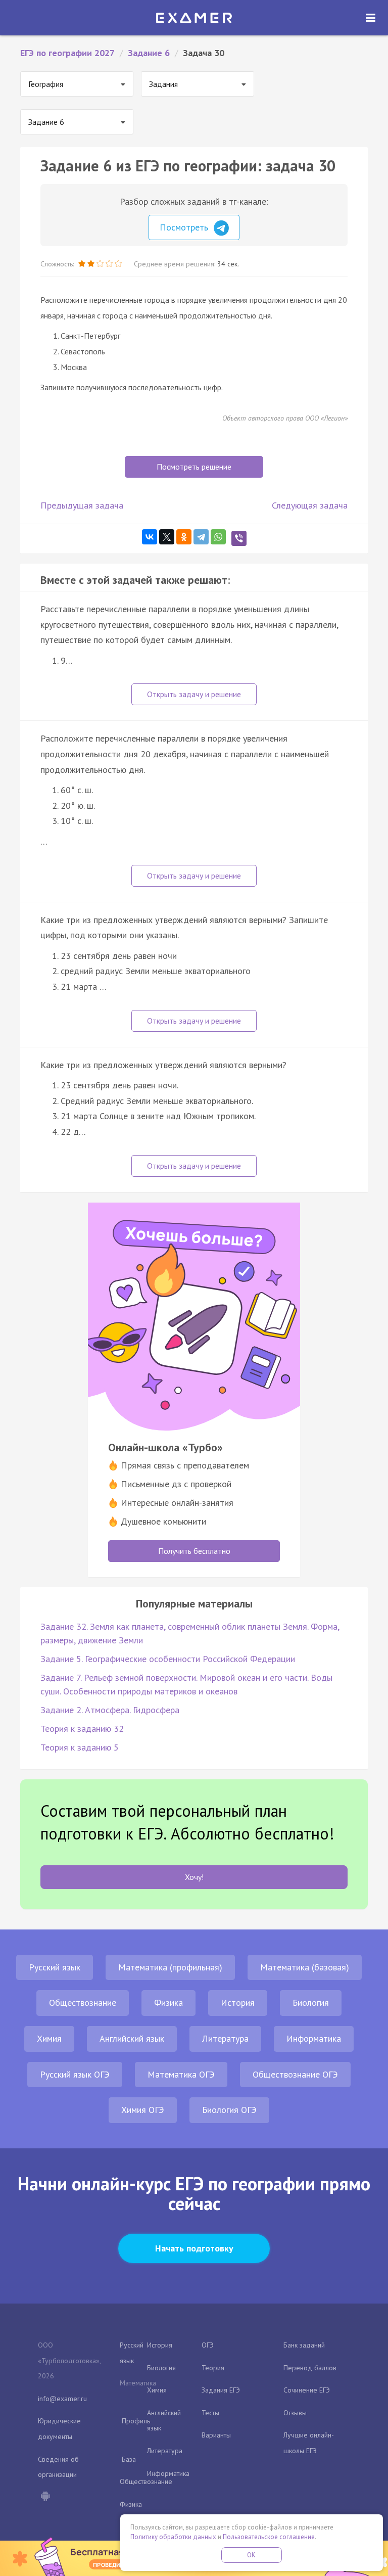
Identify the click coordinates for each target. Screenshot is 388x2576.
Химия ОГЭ (143, 2110)
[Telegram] (201, 537)
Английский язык (132, 2038)
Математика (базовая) (305, 1967)
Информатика (314, 2038)
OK (252, 2555)
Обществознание (83, 2003)
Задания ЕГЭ (221, 2390)
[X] (167, 537)
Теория (213, 2368)
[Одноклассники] (184, 537)
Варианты (216, 2435)
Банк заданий (304, 2345)
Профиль (136, 2421)
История (238, 2003)
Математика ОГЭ (181, 2074)
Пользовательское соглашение (269, 2537)
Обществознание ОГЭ (295, 2074)
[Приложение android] (45, 2497)
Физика (168, 2003)
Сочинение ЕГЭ (307, 2390)
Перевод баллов (310, 2368)
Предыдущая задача (82, 505)
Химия (49, 2038)
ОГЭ (208, 2345)
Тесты (210, 2413)
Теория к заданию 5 (80, 1747)
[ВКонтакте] (150, 537)
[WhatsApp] (218, 537)
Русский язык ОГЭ (75, 2074)
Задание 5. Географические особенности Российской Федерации (168, 1659)
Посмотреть (185, 227)
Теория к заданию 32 (82, 1729)
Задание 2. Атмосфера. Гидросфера (110, 1710)
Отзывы (295, 2413)
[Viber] (239, 538)
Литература (225, 2038)
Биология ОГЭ (229, 2110)
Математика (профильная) (170, 1967)
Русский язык (55, 1967)
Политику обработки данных (173, 2537)
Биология (311, 2003)
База (129, 2459)
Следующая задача (310, 505)
